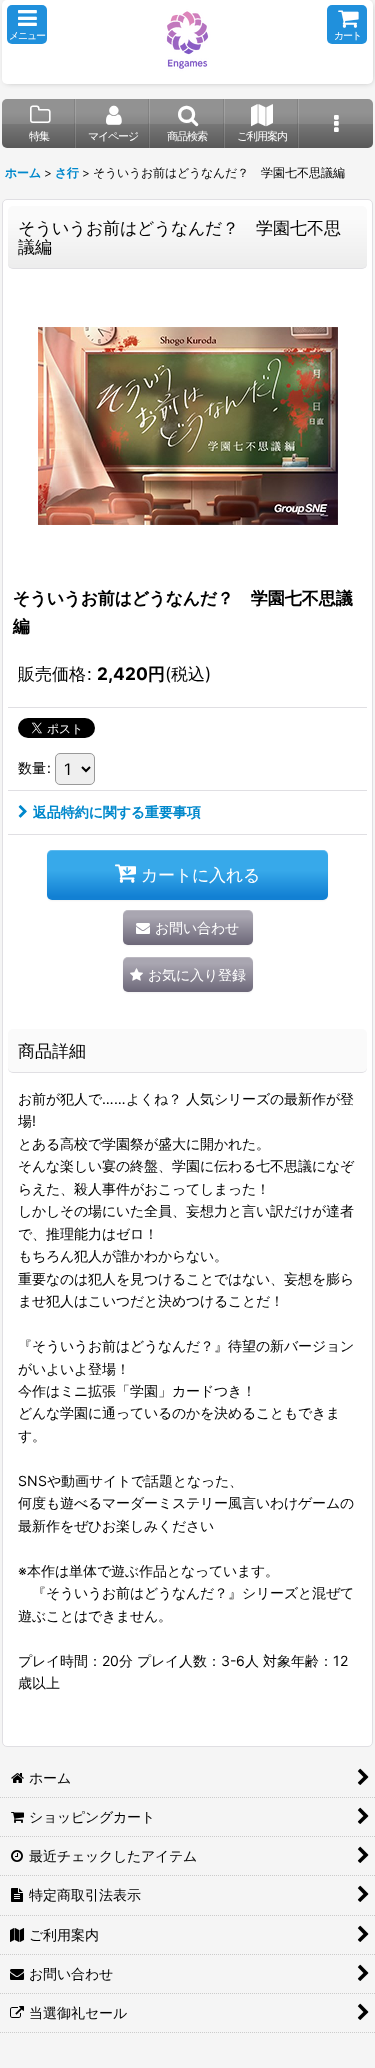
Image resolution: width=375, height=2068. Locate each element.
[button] (27, 24)
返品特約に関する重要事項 (117, 811)
